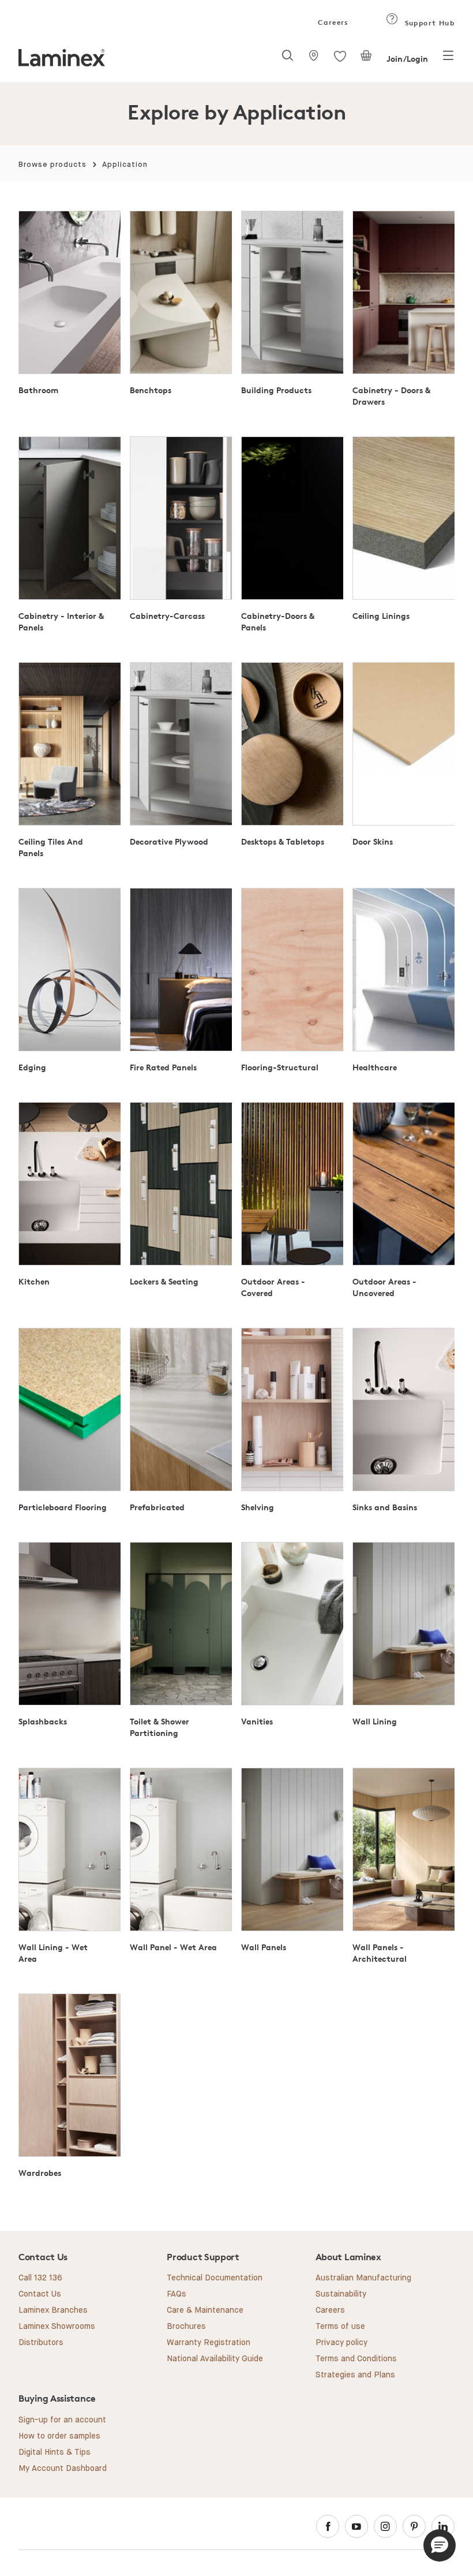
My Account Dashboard (63, 2469)
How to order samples (59, 2436)
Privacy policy (341, 2343)
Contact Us (40, 2294)
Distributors (41, 2343)
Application (125, 165)
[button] (440, 2545)
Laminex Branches (53, 2310)
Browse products (52, 165)
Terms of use (340, 2327)
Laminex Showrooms (57, 2327)
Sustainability (341, 2294)
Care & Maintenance (205, 2310)
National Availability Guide (215, 2359)
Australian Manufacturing (363, 2278)
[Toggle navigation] (448, 59)
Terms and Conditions (356, 2359)
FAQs (177, 2294)
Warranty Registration (209, 2343)
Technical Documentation (215, 2278)
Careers (332, 22)
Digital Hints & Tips (55, 2452)
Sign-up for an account (62, 2420)
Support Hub (428, 23)
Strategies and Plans (355, 2375)
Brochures (186, 2327)
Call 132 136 (40, 2278)
